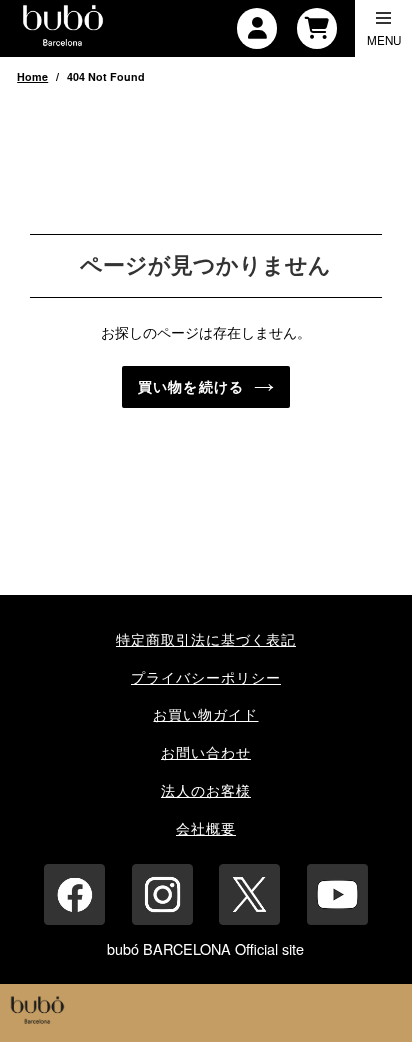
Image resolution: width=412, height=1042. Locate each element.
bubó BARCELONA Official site (205, 948)
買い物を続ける (191, 387)
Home (32, 76)
